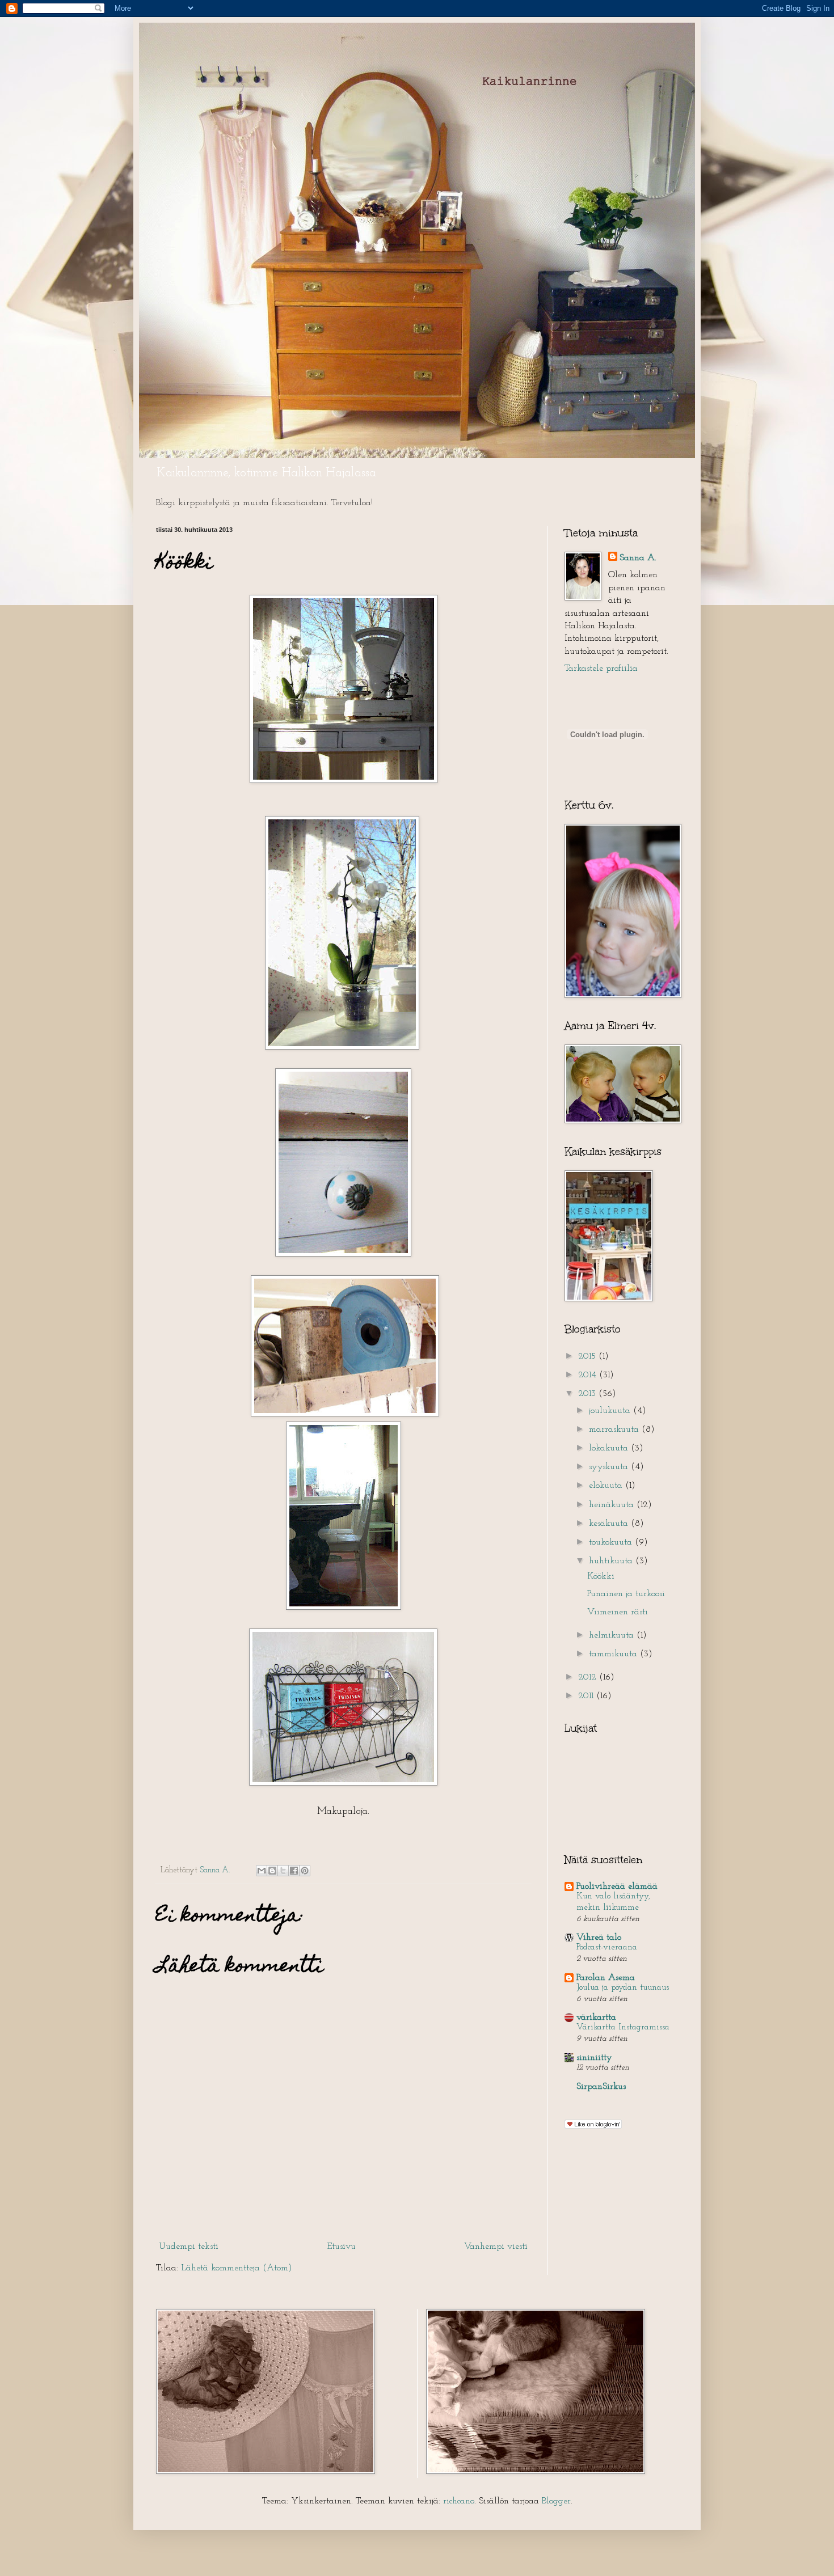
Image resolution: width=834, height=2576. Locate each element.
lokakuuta (610, 1448)
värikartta (596, 2017)
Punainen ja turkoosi (626, 1594)
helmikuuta (613, 1635)
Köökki (601, 1576)
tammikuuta (614, 1654)
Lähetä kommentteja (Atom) (237, 2268)
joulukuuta (611, 1411)
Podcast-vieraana (607, 1947)
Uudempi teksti (189, 2247)
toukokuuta (612, 1542)
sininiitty (594, 2058)
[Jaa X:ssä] (283, 1871)
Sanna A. (638, 558)
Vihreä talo (599, 1938)
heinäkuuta (613, 1505)
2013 (588, 1394)
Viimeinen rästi (618, 1612)
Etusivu (341, 2247)
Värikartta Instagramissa (623, 2027)
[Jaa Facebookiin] (294, 1871)
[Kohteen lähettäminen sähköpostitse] (262, 1871)
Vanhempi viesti (496, 2247)
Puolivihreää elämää (617, 1886)
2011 (587, 1696)
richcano (459, 2501)
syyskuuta (610, 1467)
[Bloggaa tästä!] (272, 1871)
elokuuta (607, 1486)
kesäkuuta (610, 1524)
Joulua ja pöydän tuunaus (623, 1988)
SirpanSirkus (601, 2087)
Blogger (556, 2501)
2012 (589, 1677)
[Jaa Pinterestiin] (305, 1871)
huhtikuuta (612, 1561)
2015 (588, 1356)
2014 (589, 1375)
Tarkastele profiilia (601, 669)
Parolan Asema (606, 1978)
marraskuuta (615, 1429)
